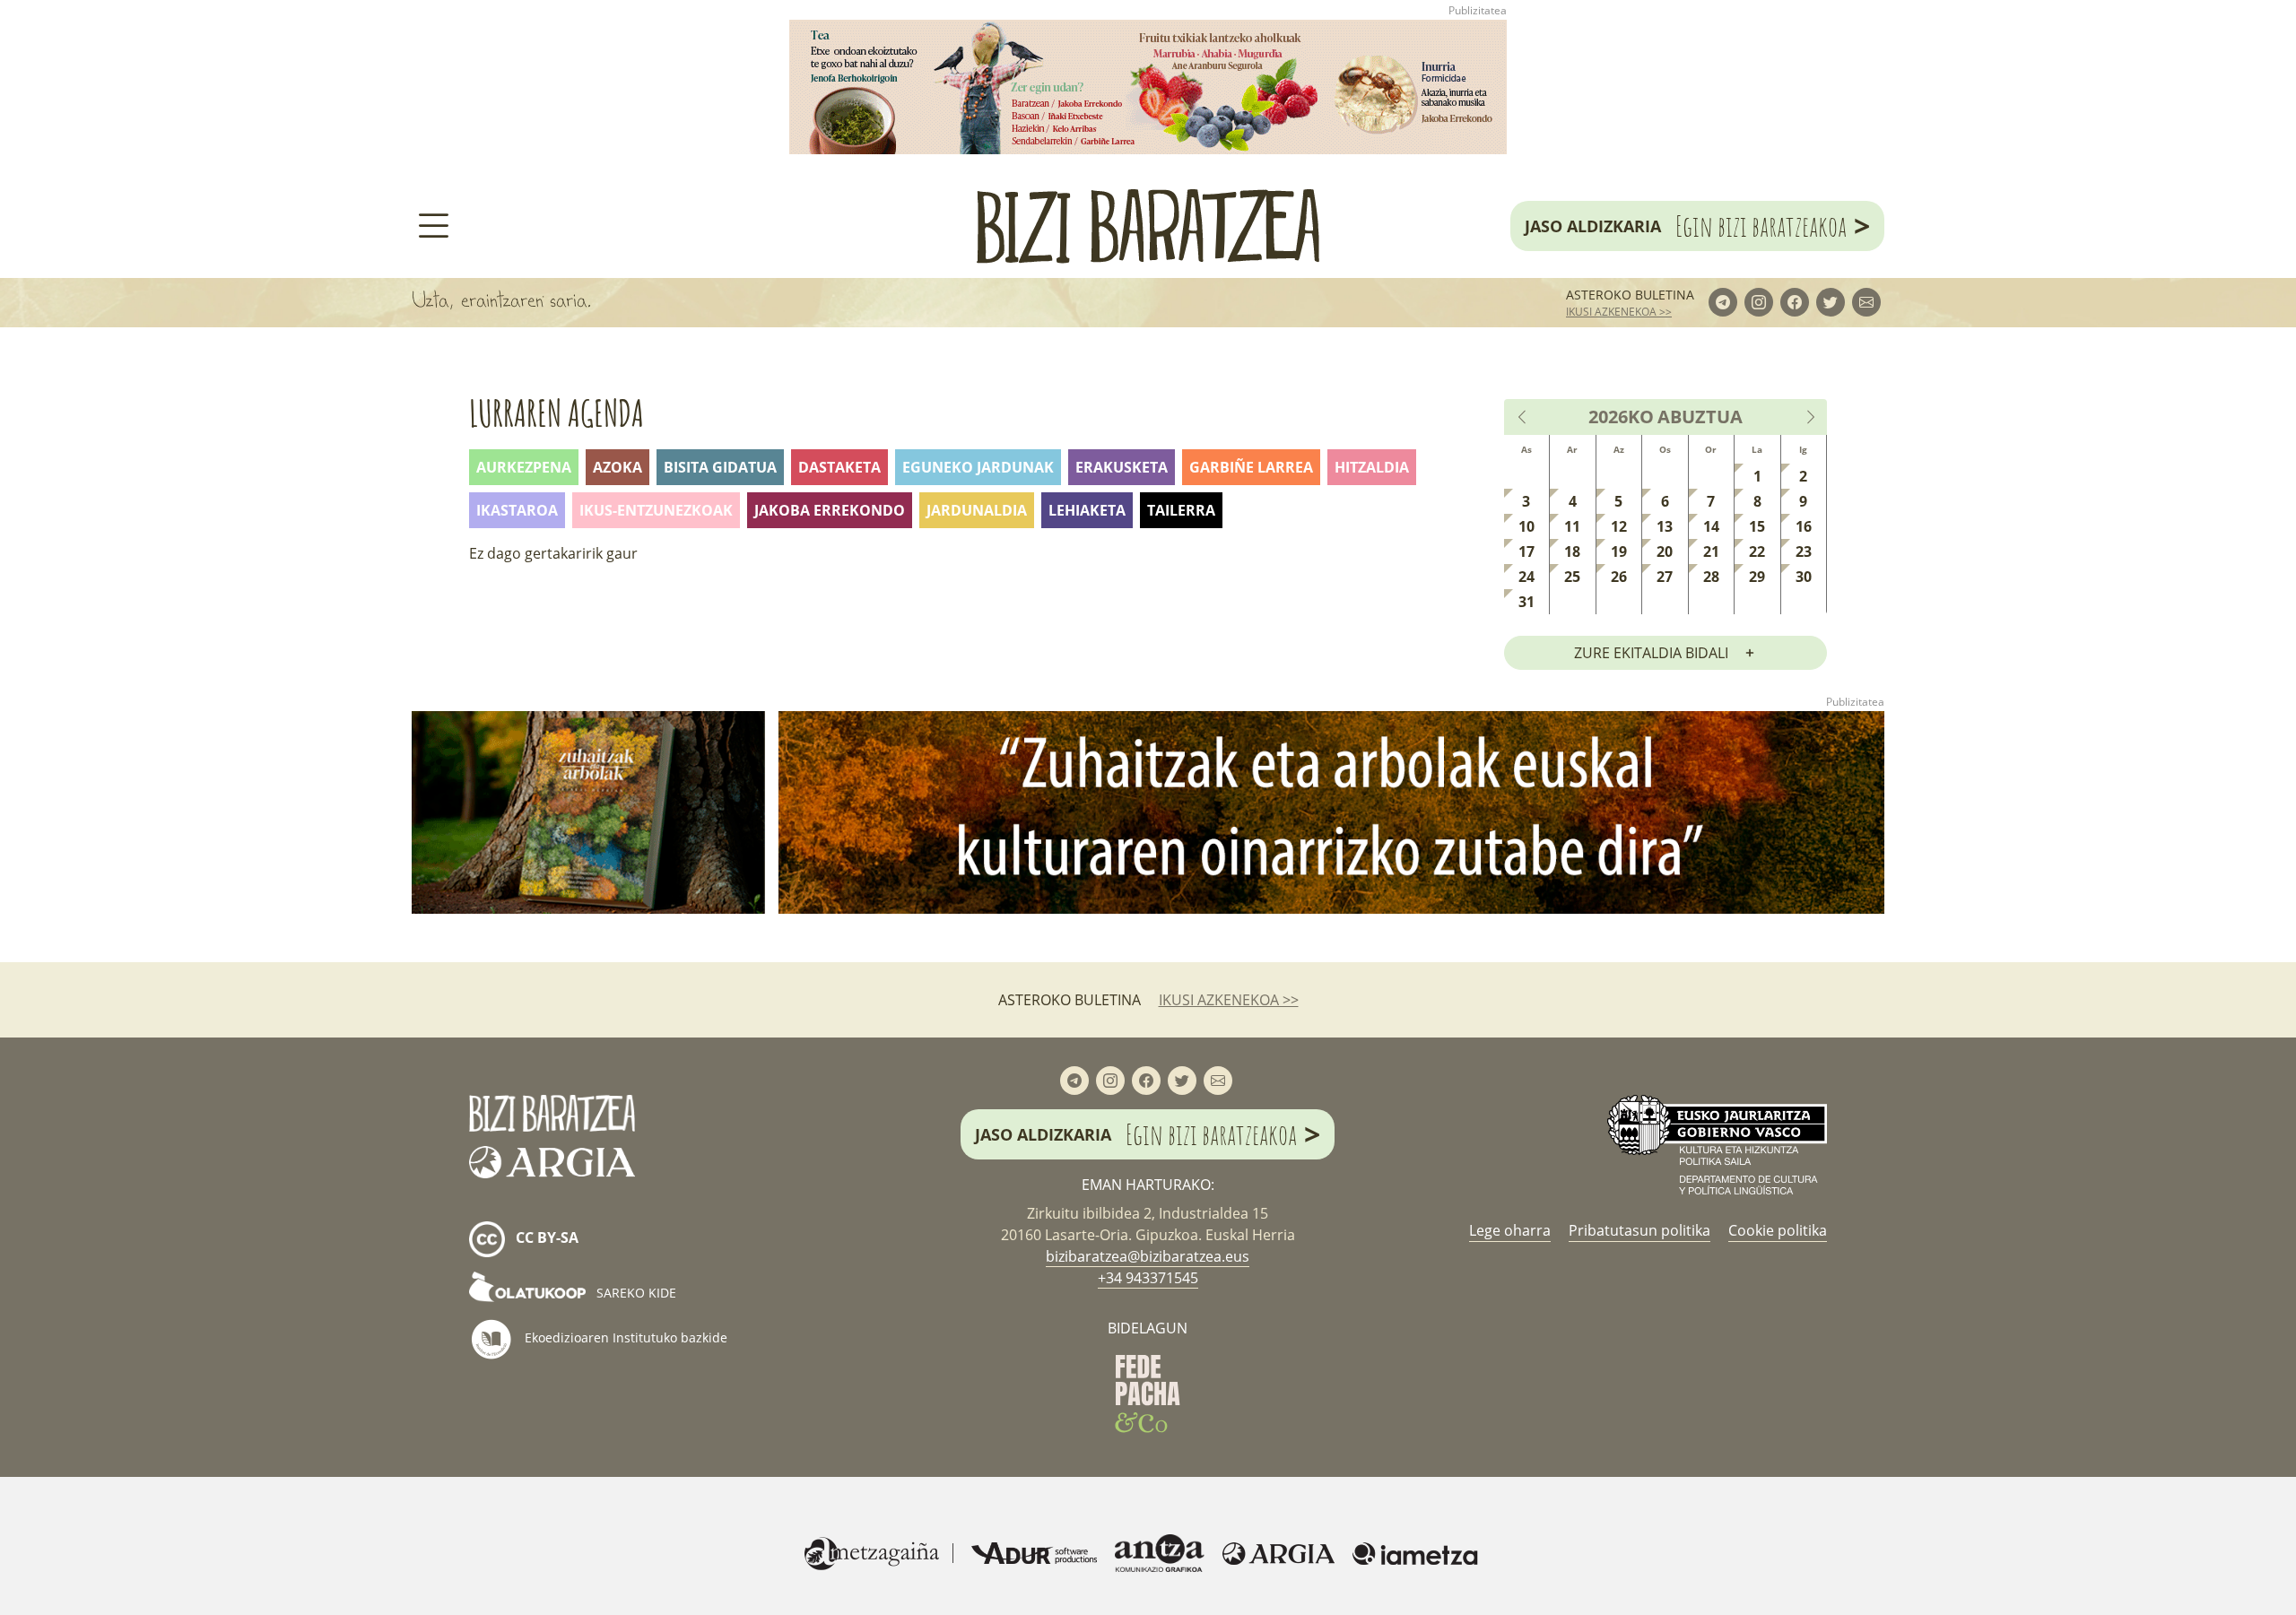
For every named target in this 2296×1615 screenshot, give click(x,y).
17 (1526, 551)
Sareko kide (635, 1293)
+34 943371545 (1148, 1278)
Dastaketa (839, 467)
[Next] (1810, 417)
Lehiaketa (1087, 510)
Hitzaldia (1372, 467)
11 (1572, 526)
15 (1757, 526)
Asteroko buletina (1630, 295)
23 (1804, 551)
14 (1711, 526)
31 (1526, 602)
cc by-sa (545, 1238)
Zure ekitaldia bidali (1651, 653)
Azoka (617, 467)
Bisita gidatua (720, 467)
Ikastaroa (517, 510)
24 (1526, 577)
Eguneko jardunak (978, 467)
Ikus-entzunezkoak (656, 510)
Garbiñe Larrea (1251, 467)
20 (1665, 551)
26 (1619, 577)
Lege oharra (1510, 1230)
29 (1757, 577)
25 (1572, 577)
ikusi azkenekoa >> (1619, 312)
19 (1619, 551)
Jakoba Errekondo (830, 510)
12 (1619, 526)
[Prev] (1523, 417)
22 (1757, 551)
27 (1665, 577)
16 (1804, 526)
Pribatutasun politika (1639, 1230)
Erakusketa (1122, 467)
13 (1665, 526)
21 (1711, 551)
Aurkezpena (524, 467)
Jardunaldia (977, 510)
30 (1804, 577)
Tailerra (1181, 510)
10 (1526, 526)
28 (1711, 577)
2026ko (1621, 417)
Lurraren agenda (557, 413)
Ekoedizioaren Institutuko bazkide (624, 1337)
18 (1572, 551)
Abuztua (1700, 417)
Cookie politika (1778, 1230)
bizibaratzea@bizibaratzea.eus (1148, 1256)
